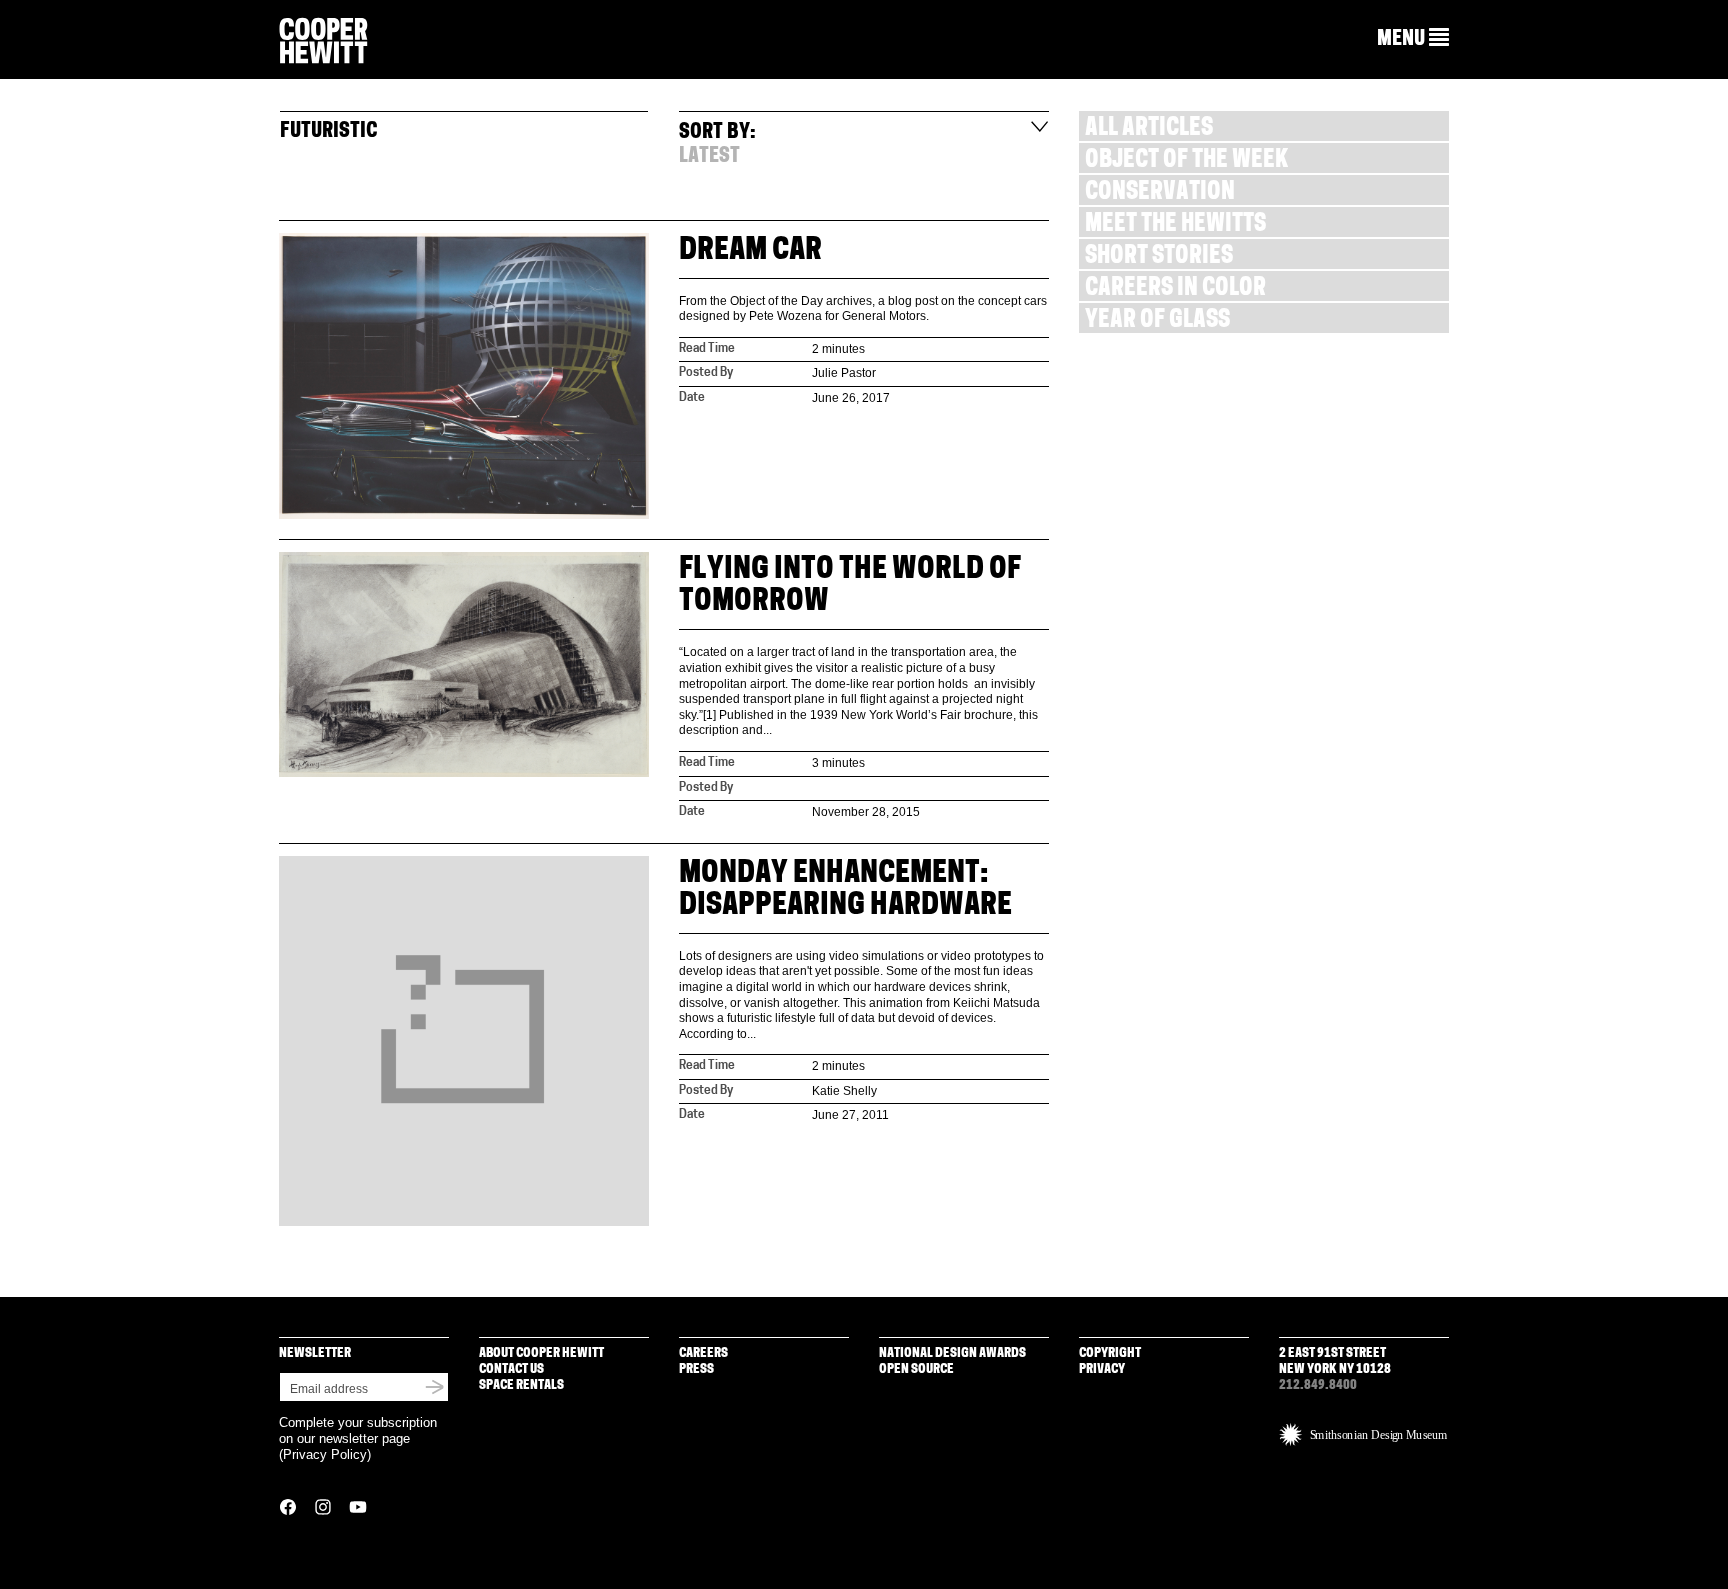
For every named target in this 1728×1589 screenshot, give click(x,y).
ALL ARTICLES (1149, 129)
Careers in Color (1175, 289)
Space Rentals (521, 1385)
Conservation (1160, 193)
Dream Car (750, 251)
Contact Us (511, 1369)
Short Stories (1159, 257)
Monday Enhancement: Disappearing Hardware (845, 890)
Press (696, 1369)
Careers (703, 1353)
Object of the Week (1186, 161)
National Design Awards (952, 1353)
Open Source (916, 1369)
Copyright (1110, 1353)
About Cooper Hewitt (541, 1353)
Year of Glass (1157, 321)
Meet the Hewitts (1175, 225)
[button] (1413, 39)
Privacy (1102, 1369)
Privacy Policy (325, 1454)
